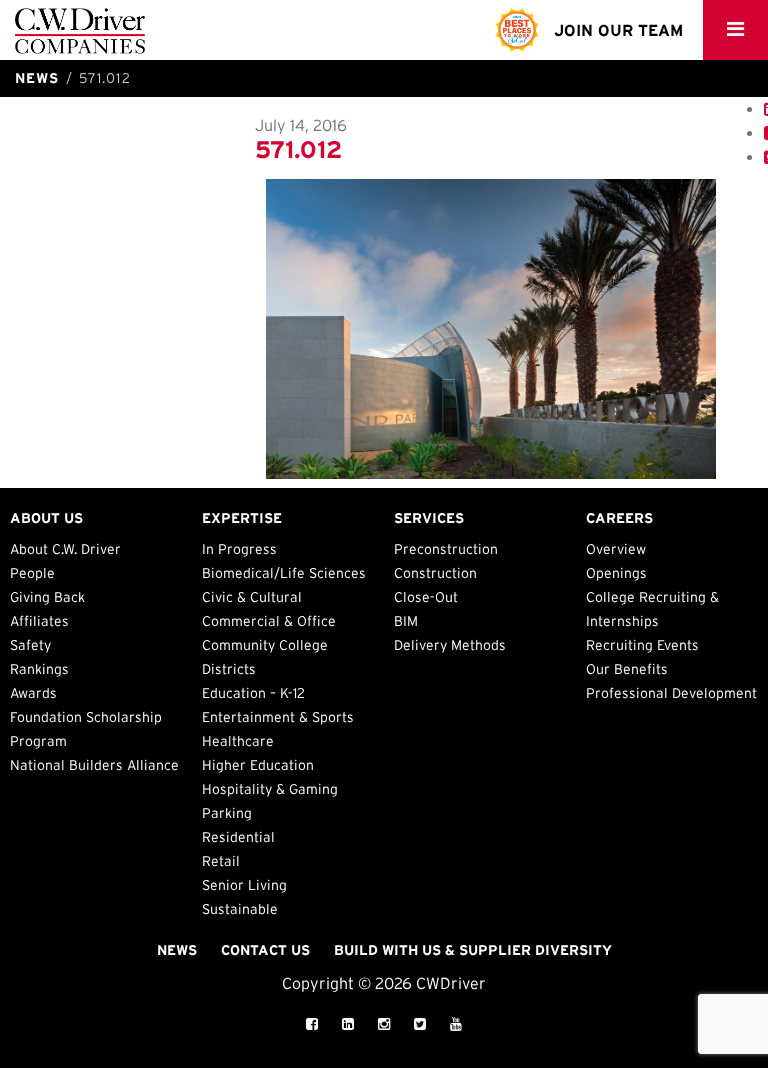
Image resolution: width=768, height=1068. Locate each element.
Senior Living (244, 885)
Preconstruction (446, 549)
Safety (30, 645)
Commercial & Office (269, 621)
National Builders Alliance (94, 765)
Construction (435, 573)
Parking (227, 813)
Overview (616, 549)
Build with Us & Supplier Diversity (473, 950)
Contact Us (265, 950)
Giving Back (47, 597)
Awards (33, 693)
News (177, 950)
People (32, 573)
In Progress (239, 549)
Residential (238, 837)
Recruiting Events (642, 645)
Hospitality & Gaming (270, 789)
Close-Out (426, 597)
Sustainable (240, 909)
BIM (406, 621)
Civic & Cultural (252, 597)
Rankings (39, 669)
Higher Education (258, 765)
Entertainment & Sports (278, 717)
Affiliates (39, 621)
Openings (616, 573)
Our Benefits (627, 669)
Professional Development (671, 693)
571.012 (298, 149)
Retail (221, 861)
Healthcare (238, 741)
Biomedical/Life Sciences (284, 573)
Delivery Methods (450, 645)
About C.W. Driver (65, 549)
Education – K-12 (253, 693)
